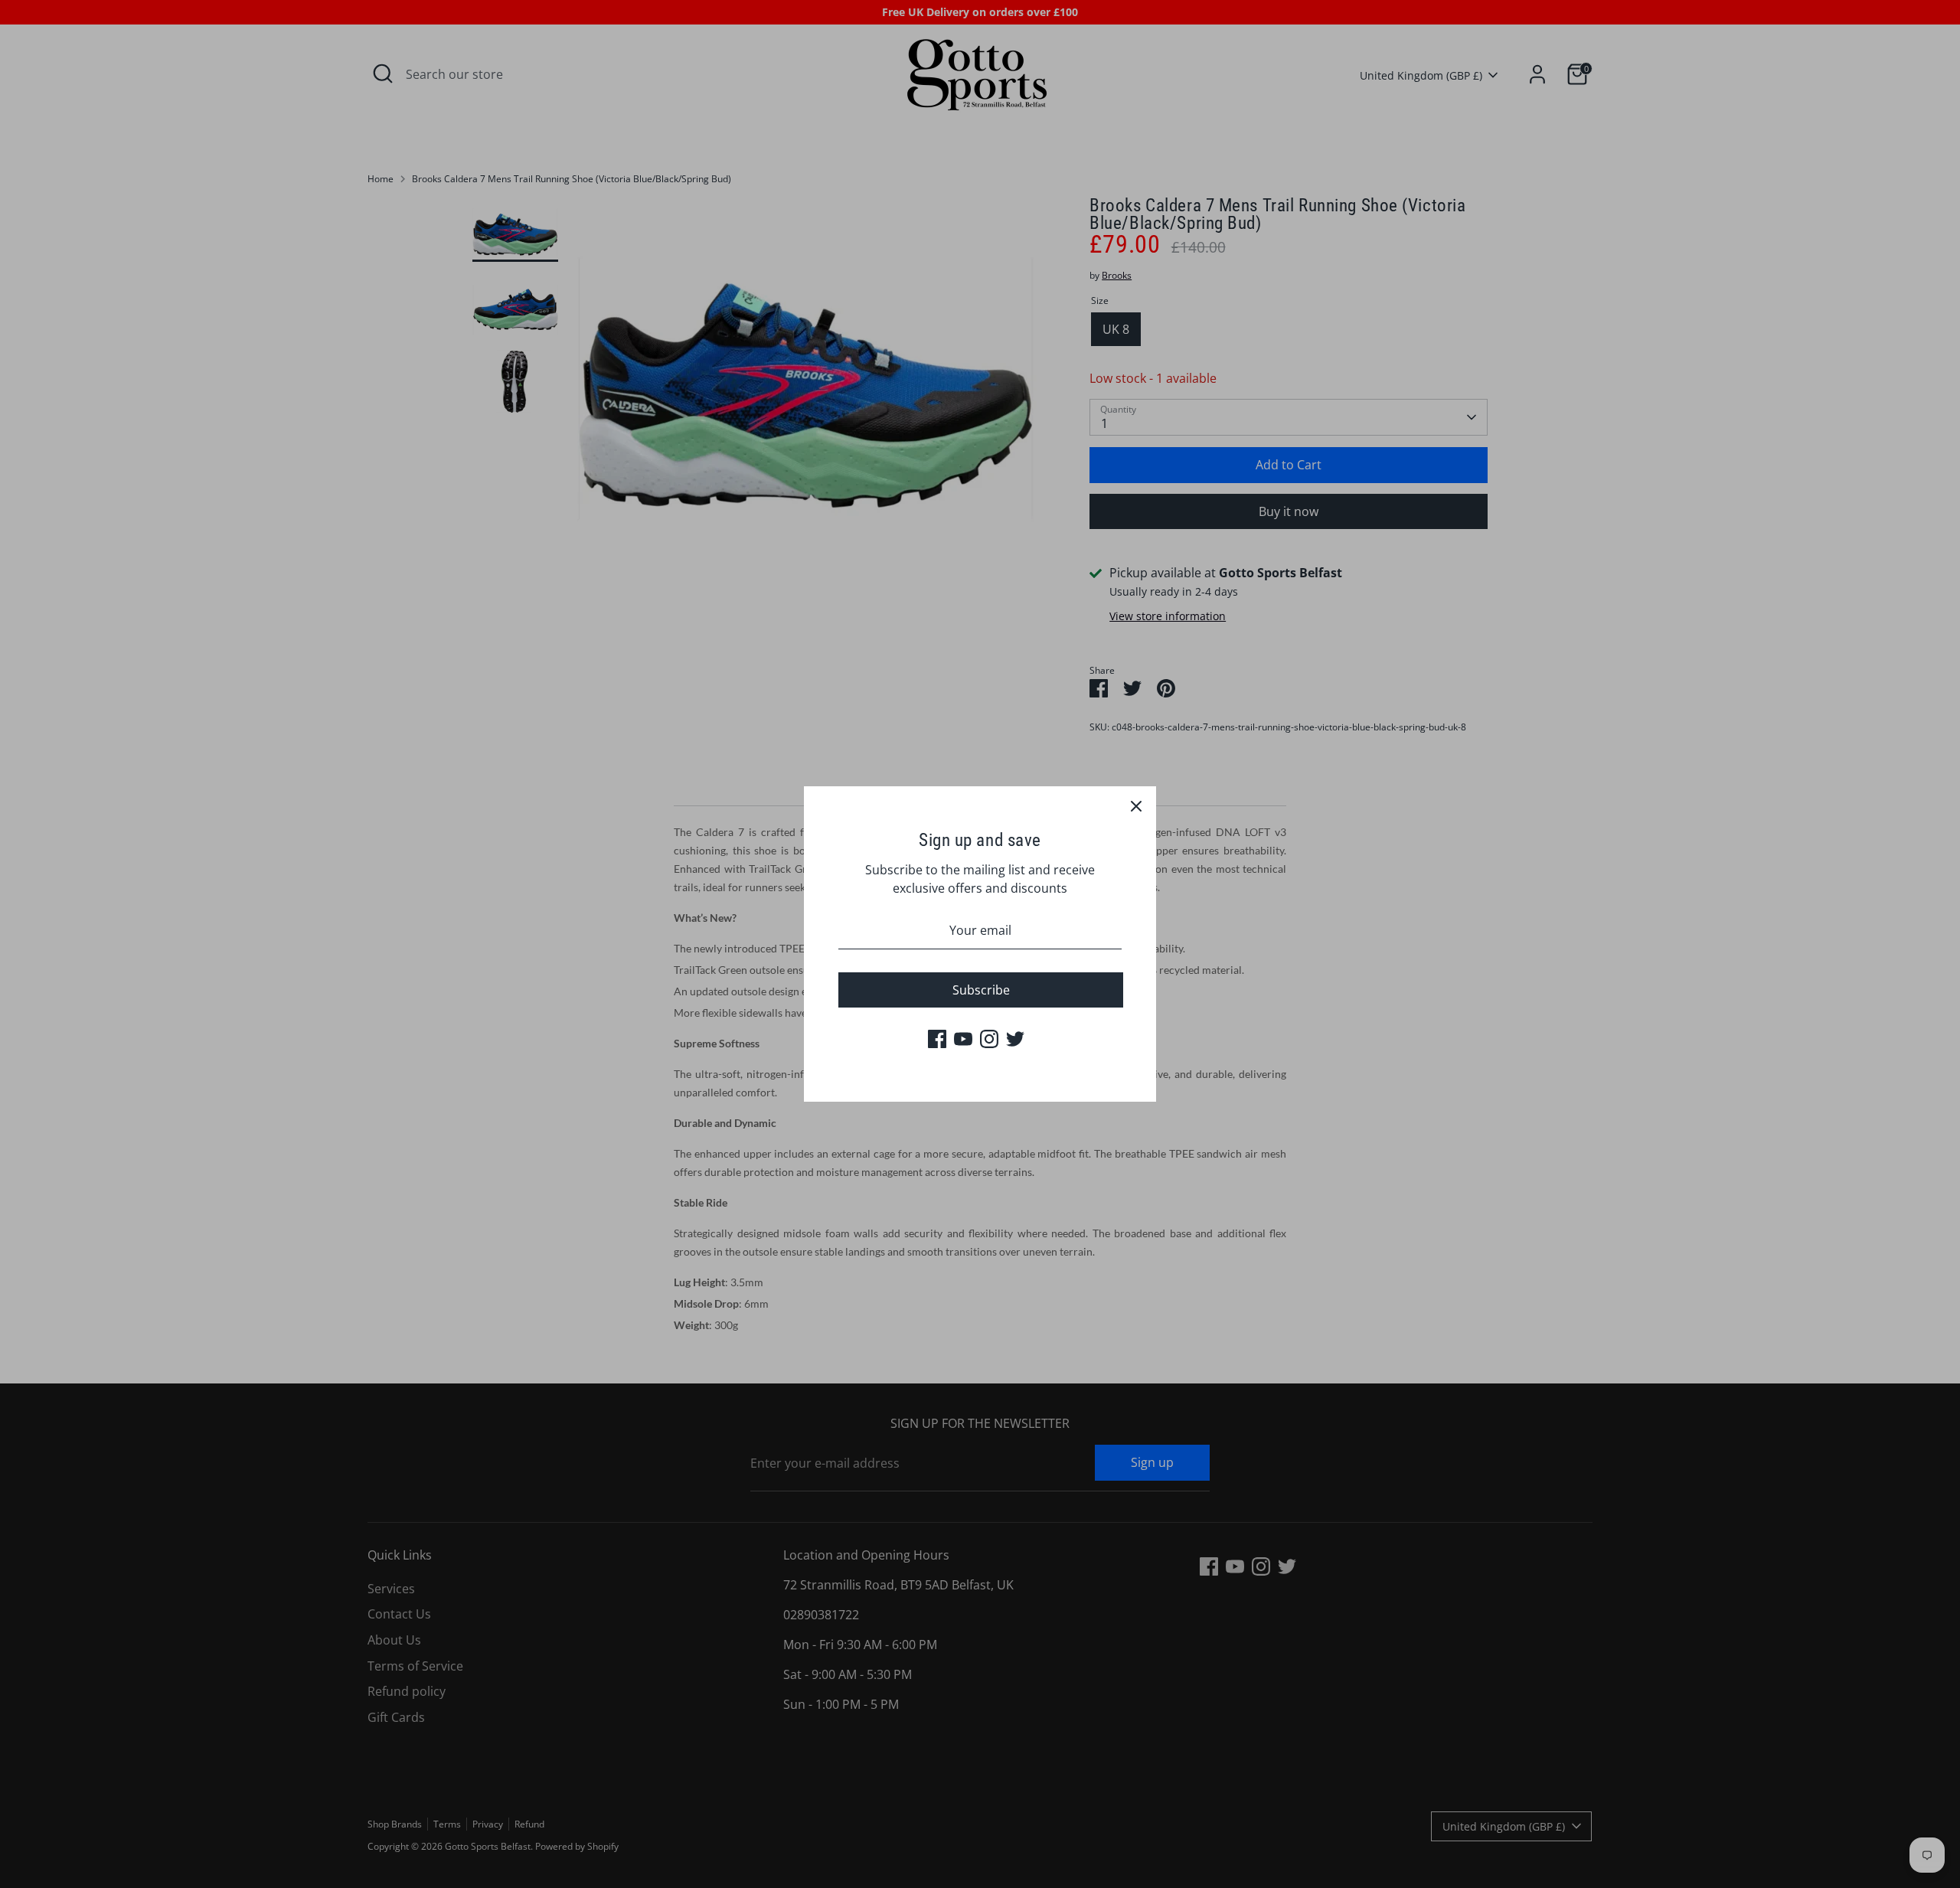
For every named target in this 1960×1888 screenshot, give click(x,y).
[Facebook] (937, 1039)
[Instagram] (989, 1039)
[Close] (1136, 806)
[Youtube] (963, 1039)
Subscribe (981, 990)
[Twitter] (1015, 1039)
